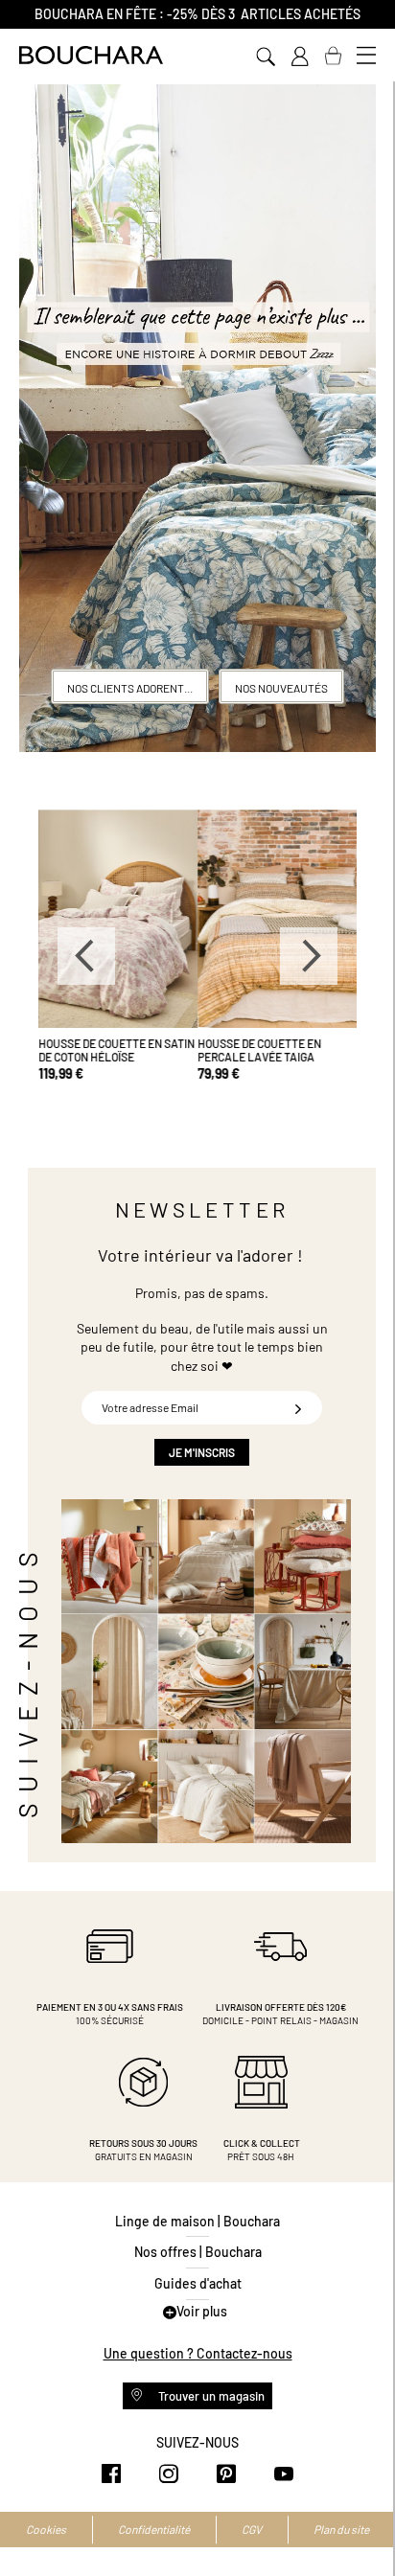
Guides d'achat (198, 2283)
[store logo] (91, 55)
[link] (299, 57)
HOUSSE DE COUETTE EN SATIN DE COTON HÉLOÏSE (116, 1050)
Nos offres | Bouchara (198, 2252)
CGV (252, 2529)
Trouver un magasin (210, 2396)
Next (309, 956)
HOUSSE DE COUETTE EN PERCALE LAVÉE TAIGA (259, 1050)
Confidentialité (154, 2529)
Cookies (46, 2529)
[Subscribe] (298, 1408)
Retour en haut (361, 2523)
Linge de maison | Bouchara (197, 2221)
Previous (86, 956)
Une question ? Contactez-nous (198, 2353)
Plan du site (341, 2529)
